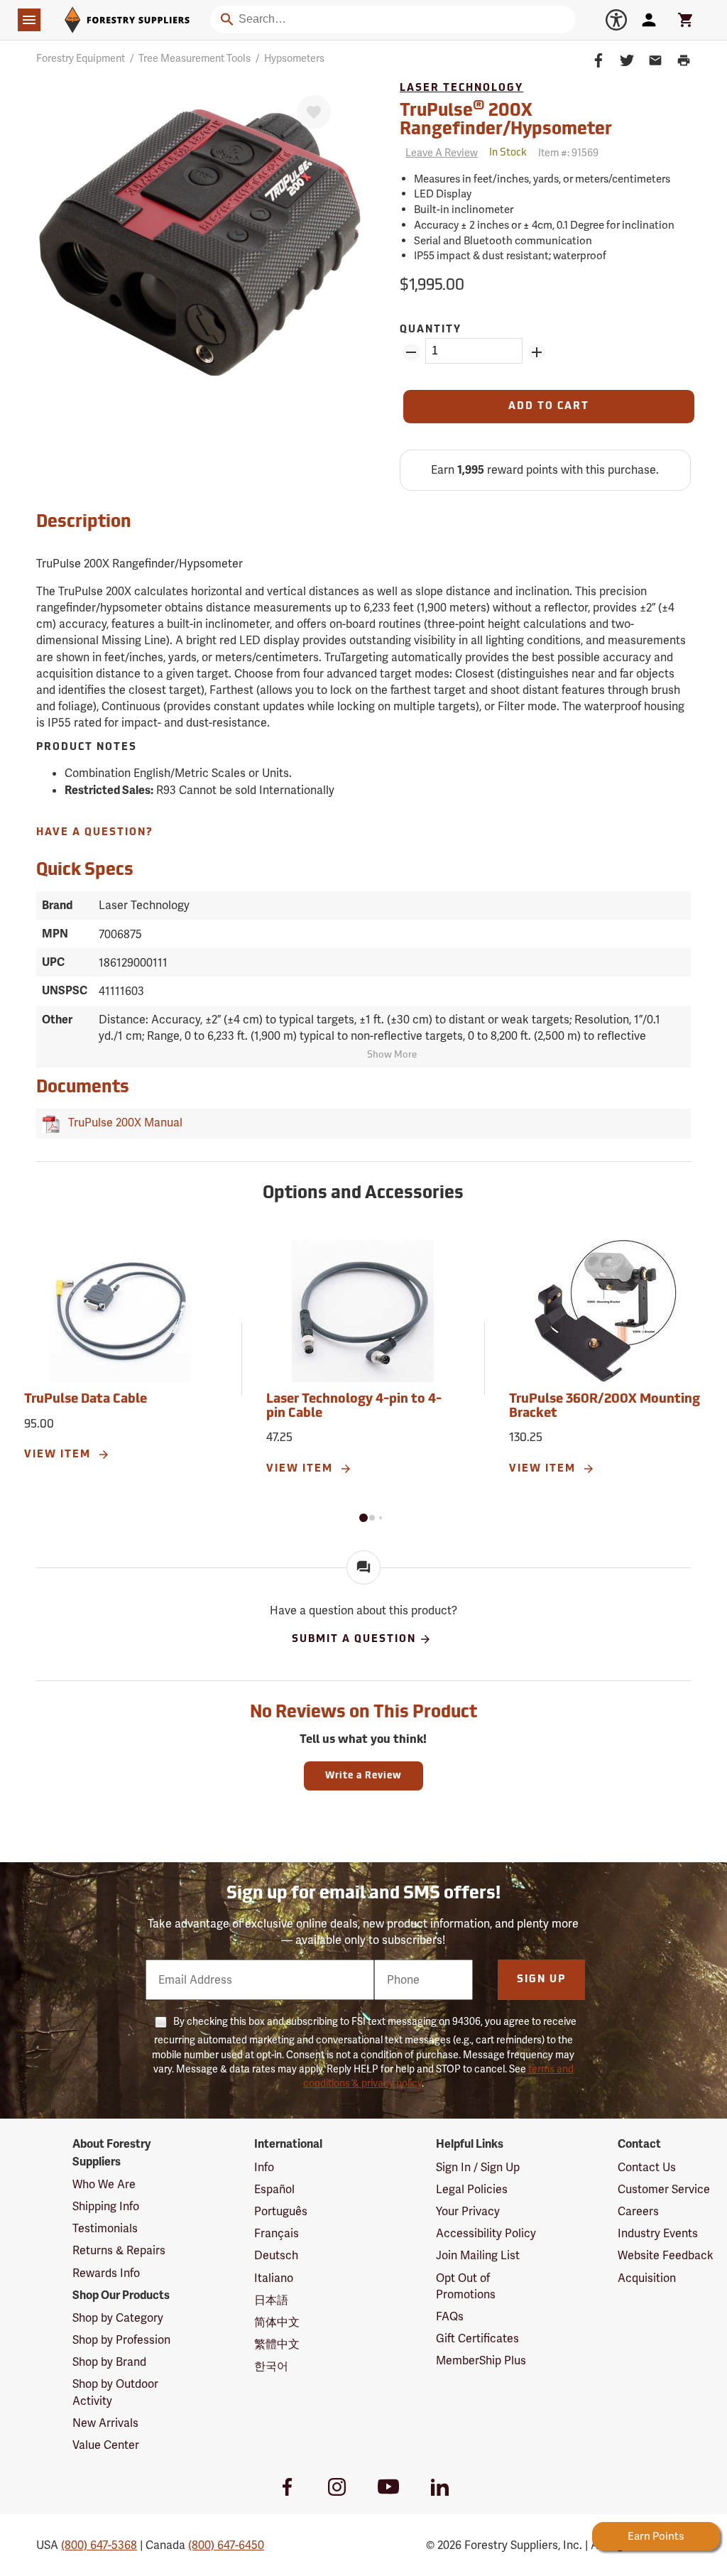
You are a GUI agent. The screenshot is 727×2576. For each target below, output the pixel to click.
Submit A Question (354, 1640)
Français (277, 2233)
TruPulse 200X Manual (122, 1123)
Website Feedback (666, 2255)
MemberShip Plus (481, 2360)
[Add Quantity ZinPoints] (537, 352)
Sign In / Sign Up (478, 2167)
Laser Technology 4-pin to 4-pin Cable (354, 1407)
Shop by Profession (121, 2340)
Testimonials (105, 2228)
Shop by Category (118, 2318)
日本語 (271, 2300)
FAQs (450, 2316)
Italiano (274, 2278)
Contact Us (647, 2167)
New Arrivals (105, 2423)
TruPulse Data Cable (86, 1400)
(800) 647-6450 (226, 2545)
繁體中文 (277, 2344)
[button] (363, 1518)
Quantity (431, 330)
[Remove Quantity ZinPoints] (411, 352)
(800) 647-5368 (99, 2545)
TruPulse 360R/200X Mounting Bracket (605, 1407)
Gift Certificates (477, 2338)
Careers (638, 2211)
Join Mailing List (478, 2255)
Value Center (106, 2445)
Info (264, 2167)
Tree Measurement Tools (195, 58)
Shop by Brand (109, 2362)
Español (274, 2189)
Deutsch (276, 2255)
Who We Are (104, 2184)
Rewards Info (106, 2273)
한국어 (271, 2366)
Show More (392, 1055)
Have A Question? (95, 833)
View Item (59, 1455)
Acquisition (647, 2278)
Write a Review (363, 1776)
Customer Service (664, 2189)
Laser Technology (461, 88)
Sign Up (541, 1980)
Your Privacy (468, 2211)
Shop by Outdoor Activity (115, 2392)
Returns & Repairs (119, 2250)
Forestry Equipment (81, 58)
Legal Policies (472, 2189)
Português (281, 2211)
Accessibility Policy (486, 2233)
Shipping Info (106, 2206)
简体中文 (277, 2322)
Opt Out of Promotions (466, 2286)
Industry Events (658, 2233)
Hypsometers (294, 58)
